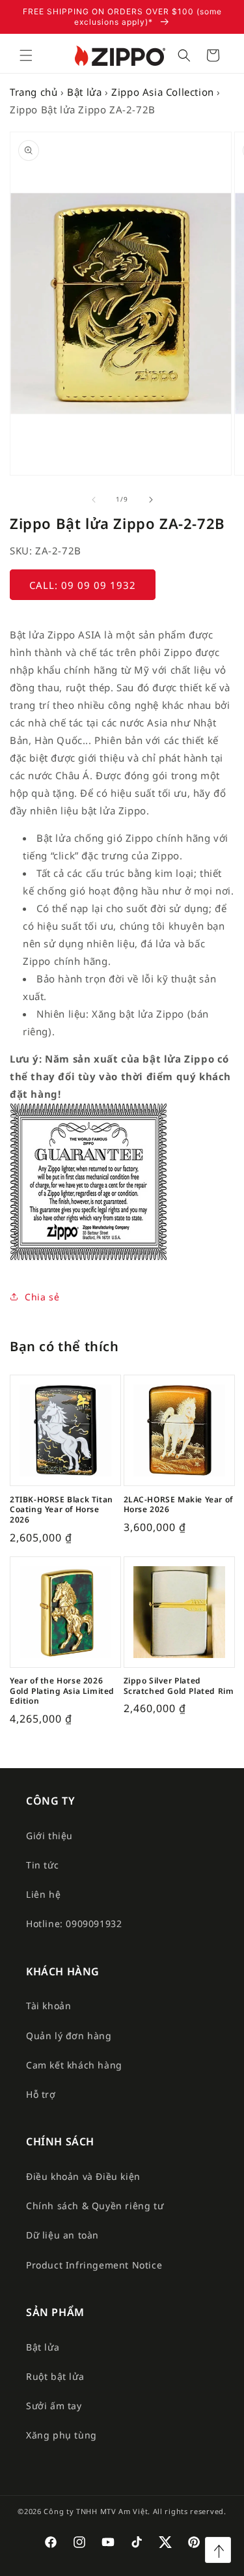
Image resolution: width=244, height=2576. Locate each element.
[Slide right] (151, 500)
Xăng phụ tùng (61, 2435)
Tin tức (42, 1865)
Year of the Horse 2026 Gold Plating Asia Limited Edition (62, 1691)
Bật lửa (84, 92)
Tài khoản (48, 2006)
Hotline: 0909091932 (74, 1924)
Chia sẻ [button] (42, 1297)
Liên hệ (43, 1894)
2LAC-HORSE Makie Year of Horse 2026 (178, 1505)
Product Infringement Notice (94, 2265)
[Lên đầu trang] (218, 2550)
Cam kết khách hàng (74, 2065)
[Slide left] (94, 500)
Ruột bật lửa (55, 2376)
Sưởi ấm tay (54, 2406)
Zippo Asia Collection (163, 92)
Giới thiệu (49, 1836)
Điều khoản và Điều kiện (83, 2176)
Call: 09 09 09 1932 (83, 585)
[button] (26, 55)
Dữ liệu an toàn (62, 2235)
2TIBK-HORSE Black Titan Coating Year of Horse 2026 (61, 1510)
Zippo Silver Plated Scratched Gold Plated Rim (179, 1686)
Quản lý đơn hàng (69, 2036)
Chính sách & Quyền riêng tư (95, 2206)
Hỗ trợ (41, 2094)
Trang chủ (34, 92)
